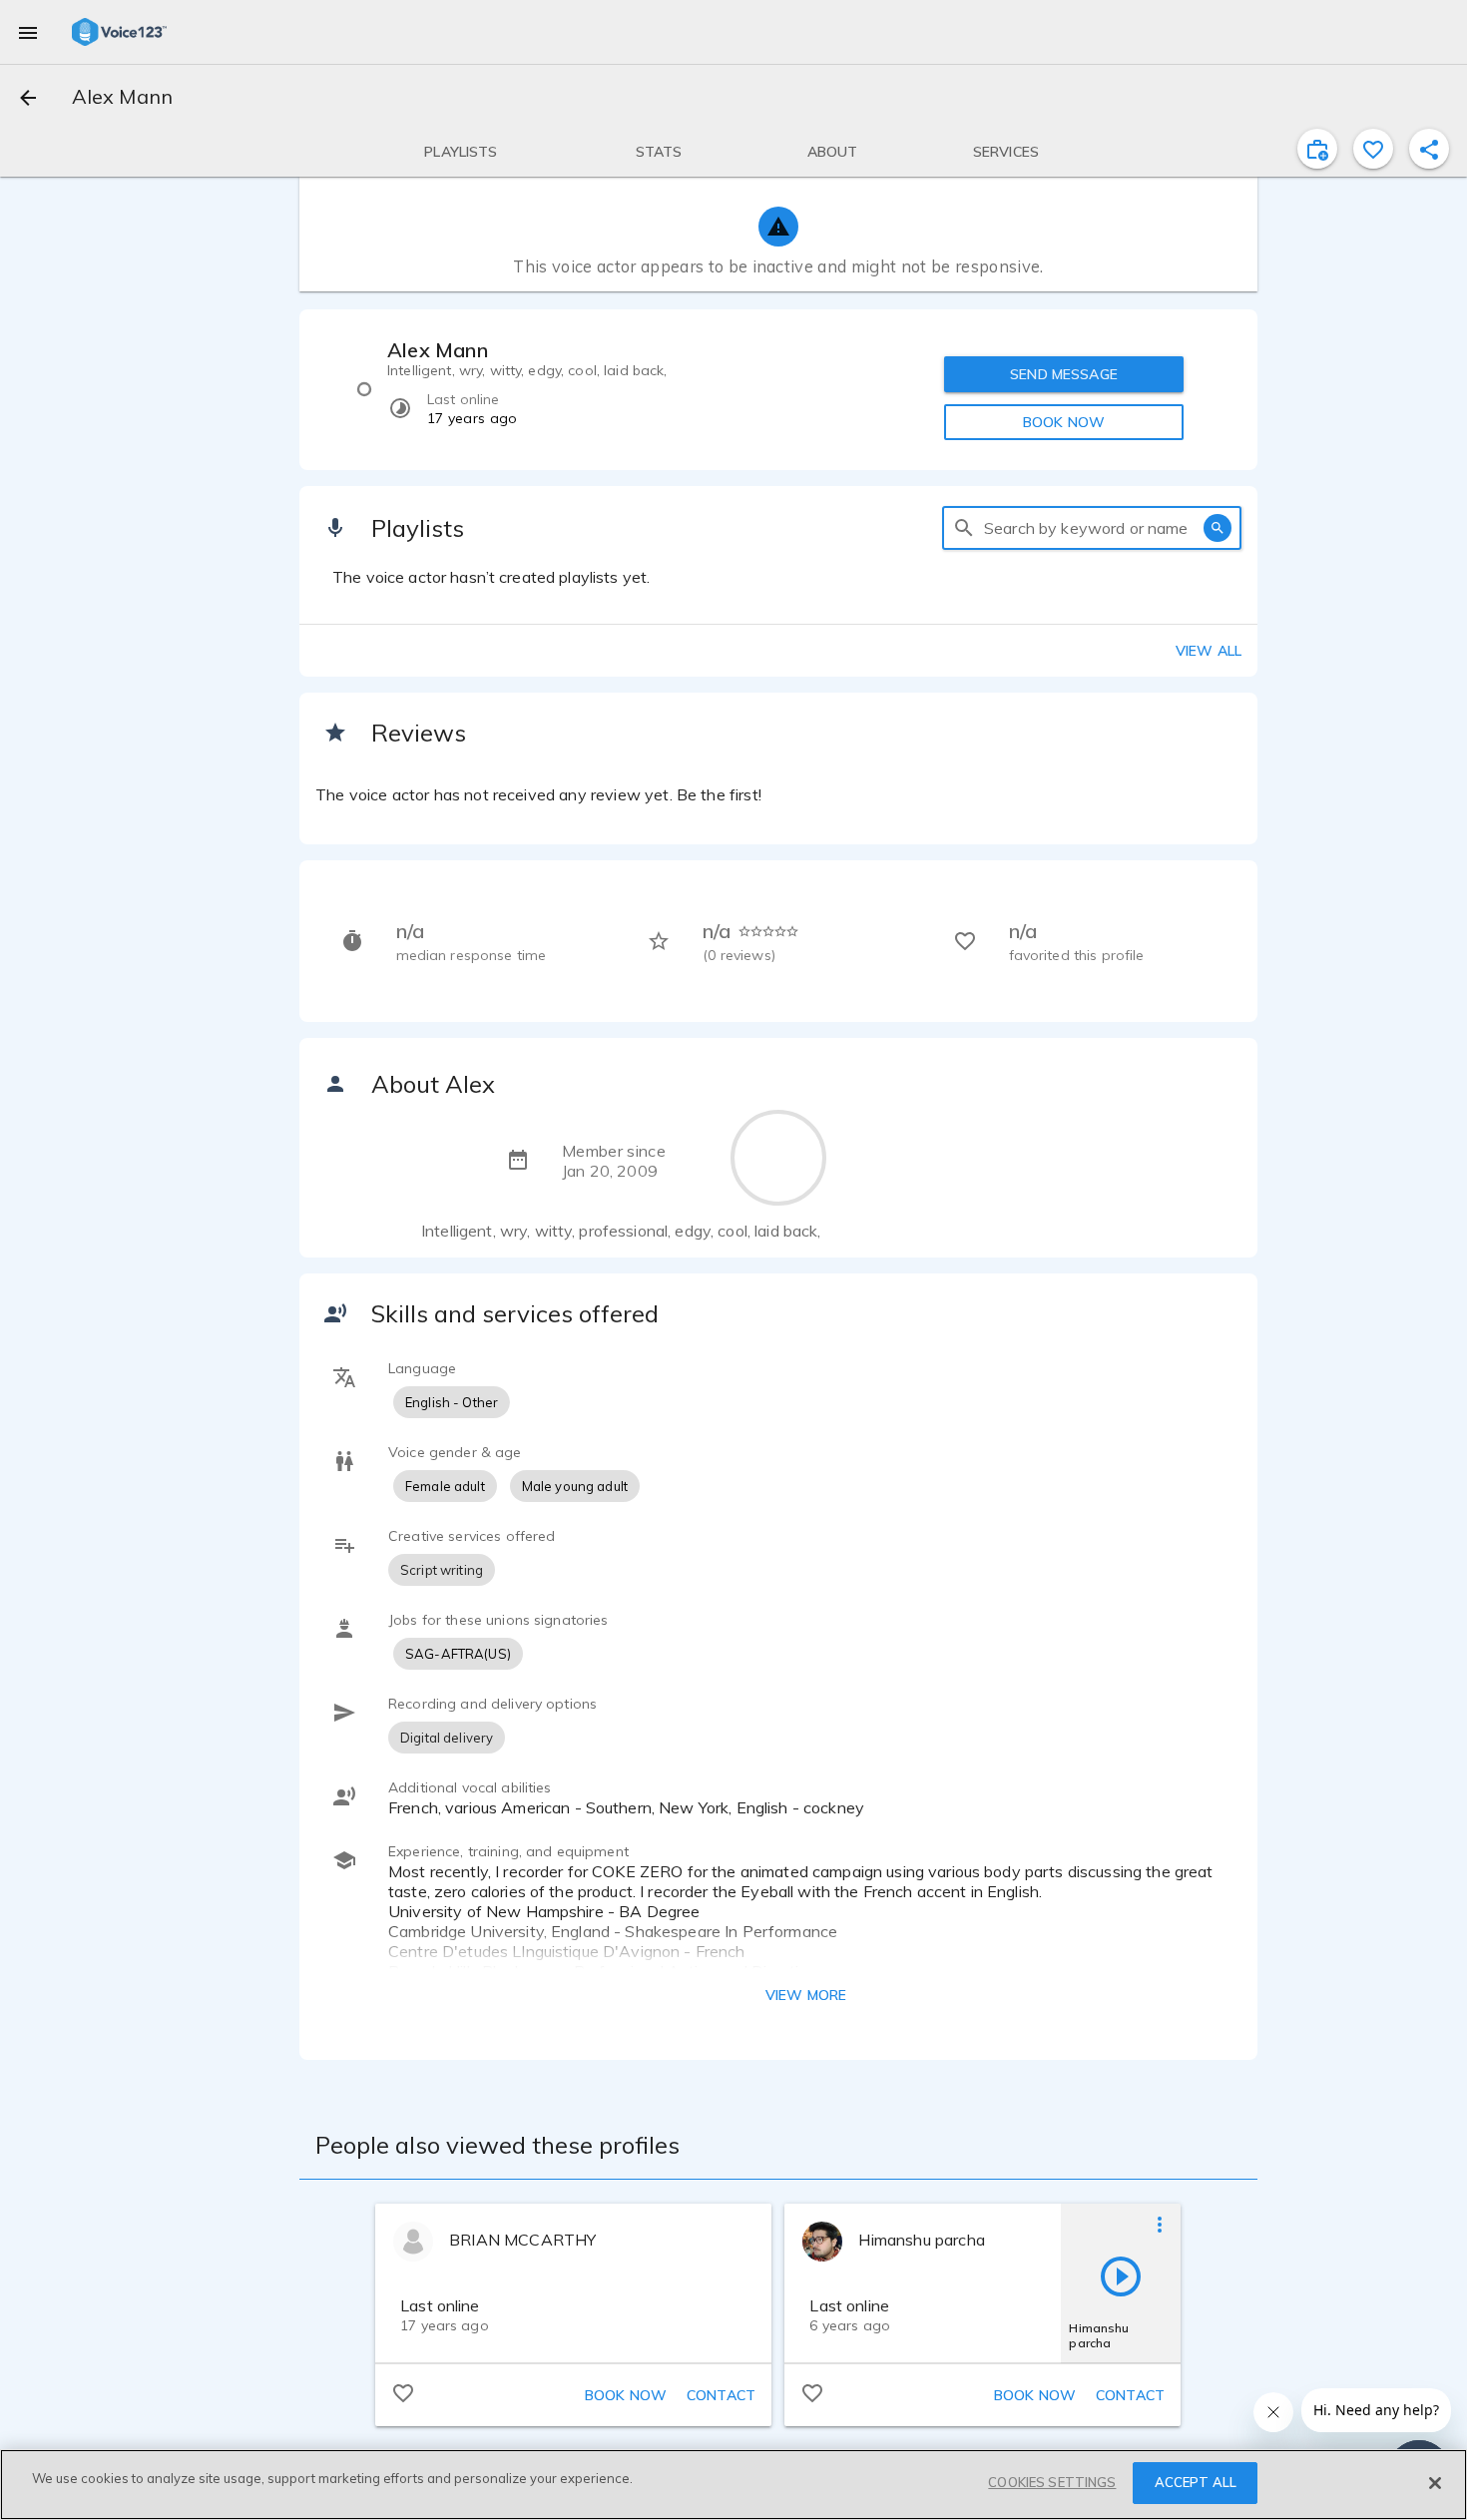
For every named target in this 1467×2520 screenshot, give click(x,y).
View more (806, 1995)
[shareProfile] (1429, 149)
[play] (1121, 2275)
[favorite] (1373, 149)
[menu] (28, 32)
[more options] (1160, 2224)
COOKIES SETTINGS (1052, 2482)
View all (1209, 651)
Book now (626, 2395)
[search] (964, 528)
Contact (721, 2395)
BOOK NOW (1064, 422)
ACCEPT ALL (1196, 2482)
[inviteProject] (1317, 149)
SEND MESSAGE (1064, 374)
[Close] (1435, 2483)
